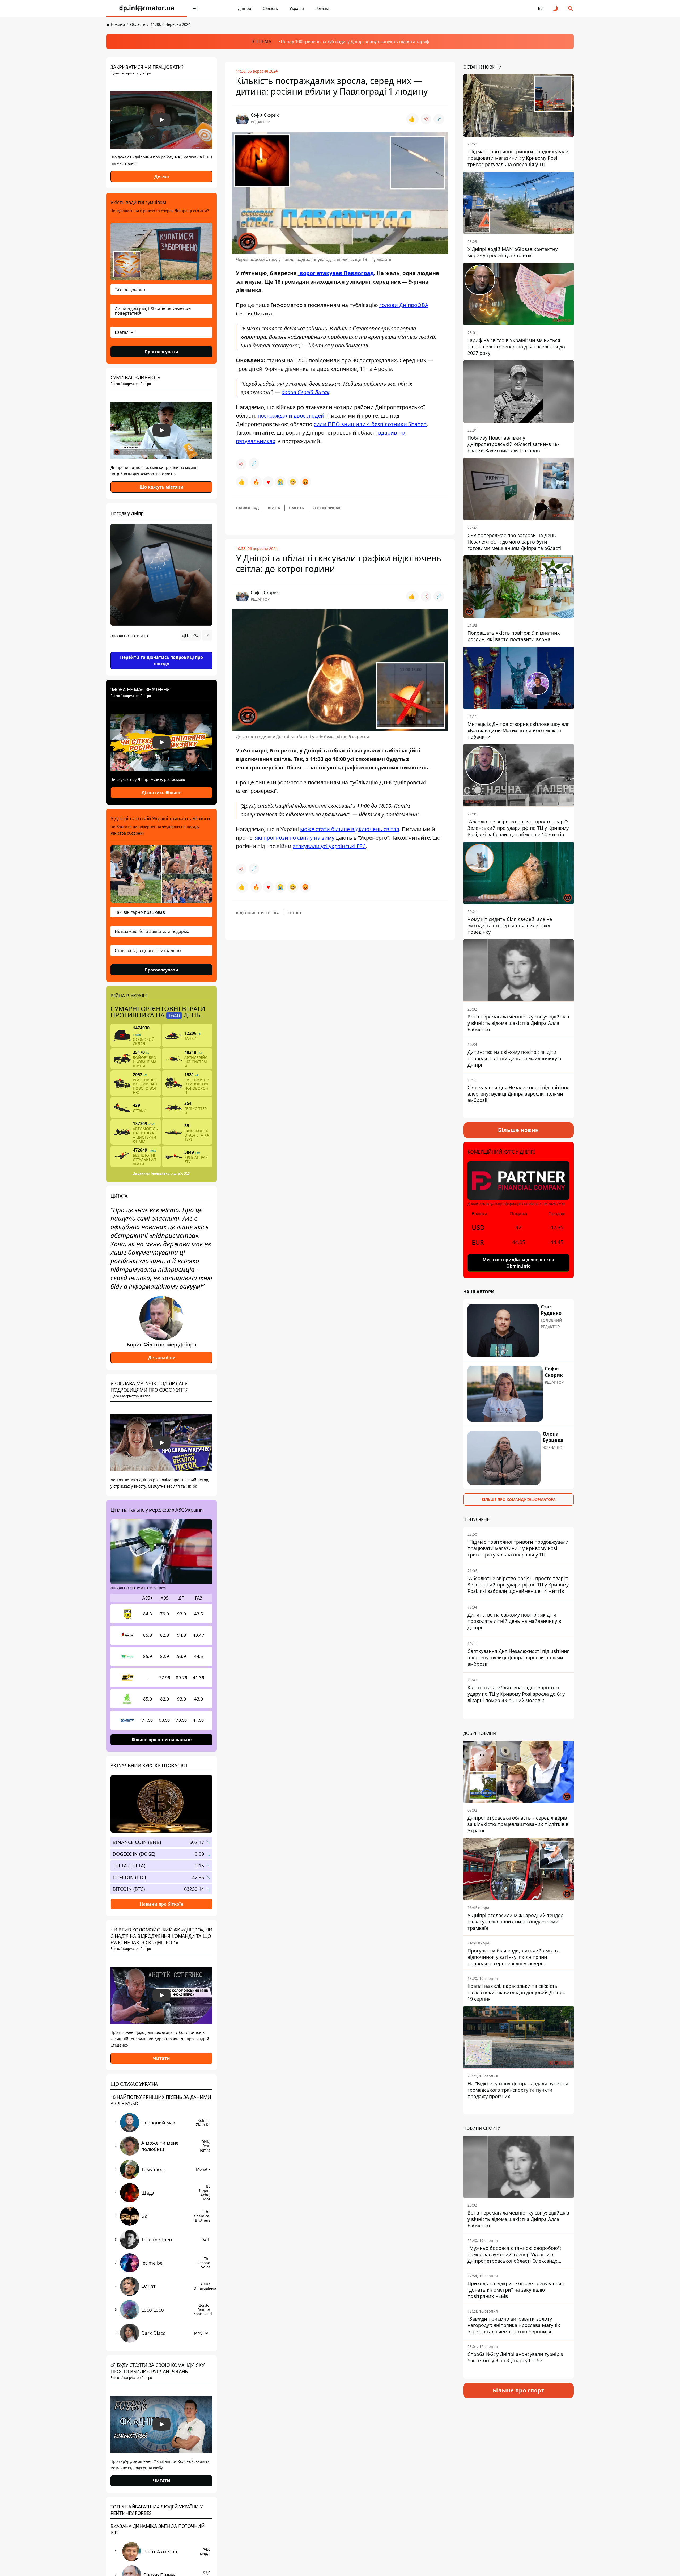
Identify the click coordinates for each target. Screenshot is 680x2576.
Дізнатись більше (161, 793)
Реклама (323, 8)
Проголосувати (161, 352)
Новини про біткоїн (162, 1904)
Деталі (162, 176)
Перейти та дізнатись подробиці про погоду (161, 660)
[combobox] (196, 635)
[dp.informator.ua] (147, 9)
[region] (161, 650)
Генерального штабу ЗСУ (170, 1173)
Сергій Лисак (327, 508)
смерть (296, 508)
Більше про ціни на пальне (161, 1740)
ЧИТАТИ (162, 2481)
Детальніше (162, 1358)
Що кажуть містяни (161, 487)
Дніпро (245, 8)
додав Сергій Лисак (305, 392)
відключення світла (257, 913)
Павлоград (247, 508)
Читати (161, 2058)
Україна (297, 8)
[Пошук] (571, 9)
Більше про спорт (519, 2390)
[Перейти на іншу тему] (556, 9)
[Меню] (195, 9)
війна (274, 508)
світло (294, 913)
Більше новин (519, 1130)
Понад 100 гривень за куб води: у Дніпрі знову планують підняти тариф (355, 41)
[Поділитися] (426, 119)
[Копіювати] (439, 119)
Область (270, 8)
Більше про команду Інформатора (519, 1499)
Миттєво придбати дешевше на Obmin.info (518, 1263)
